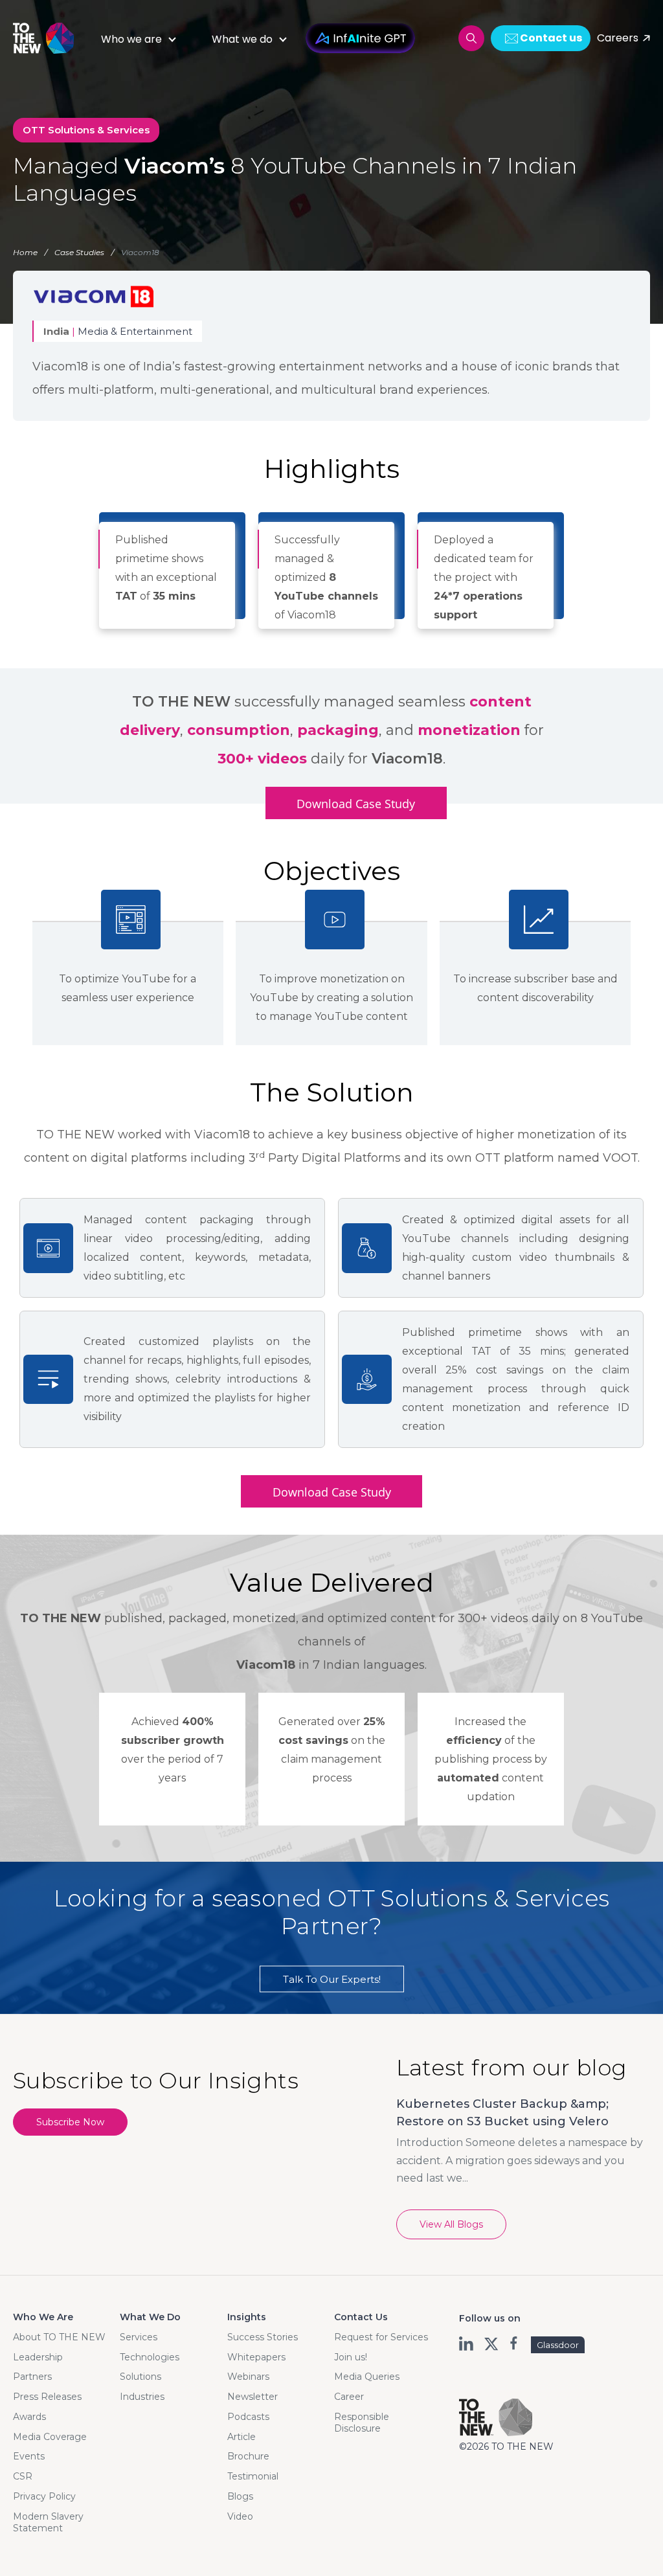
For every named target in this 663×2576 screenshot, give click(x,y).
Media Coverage (50, 2437)
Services (139, 2337)
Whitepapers (256, 2357)
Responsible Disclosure (362, 2423)
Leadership (38, 2357)
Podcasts (248, 2417)
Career (349, 2397)
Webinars (248, 2377)
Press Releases (47, 2397)
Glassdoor (558, 2345)
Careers (618, 38)
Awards (29, 2417)
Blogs (240, 2496)
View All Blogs (451, 2224)
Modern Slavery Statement (48, 2522)
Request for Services (381, 2337)
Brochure (248, 2456)
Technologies (150, 2357)
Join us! (351, 2357)
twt (491, 2344)
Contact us (551, 38)
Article (242, 2437)
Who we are (131, 39)
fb (515, 2344)
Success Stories (263, 2337)
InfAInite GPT (360, 38)
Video (240, 2516)
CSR (23, 2476)
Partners (32, 2377)
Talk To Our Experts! (332, 1979)
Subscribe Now (70, 2122)
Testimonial (253, 2476)
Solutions (140, 2377)
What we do (242, 39)
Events (29, 2456)
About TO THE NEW (59, 2337)
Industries (142, 2397)
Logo (49, 38)
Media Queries (367, 2377)
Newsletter (253, 2397)
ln (467, 2344)
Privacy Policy (44, 2496)
